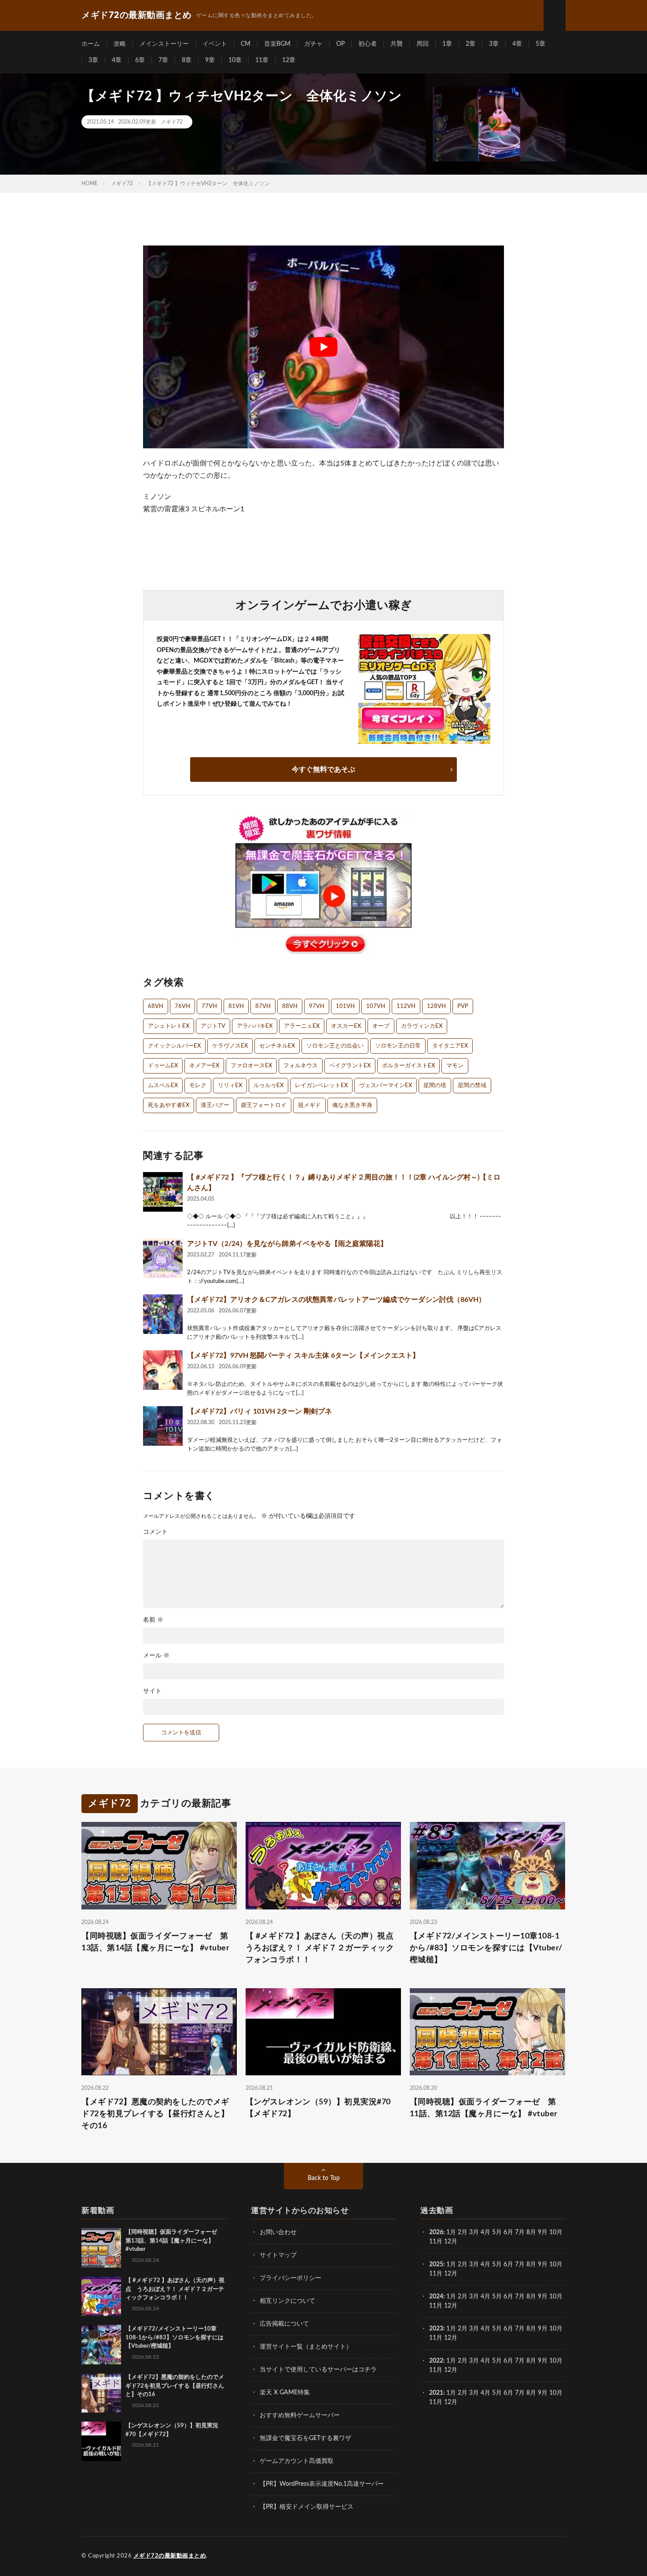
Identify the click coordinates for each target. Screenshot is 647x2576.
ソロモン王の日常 (398, 1046)
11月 (436, 2274)
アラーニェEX (302, 1026)
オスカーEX (346, 1026)
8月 (531, 2232)
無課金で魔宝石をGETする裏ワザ (305, 2438)
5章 (540, 44)
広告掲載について (284, 2324)
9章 (210, 60)
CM (246, 44)
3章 (494, 44)
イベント (215, 44)
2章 (471, 44)
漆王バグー (215, 1105)
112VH (406, 1006)
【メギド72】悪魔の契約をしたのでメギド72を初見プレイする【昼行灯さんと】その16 (155, 2114)
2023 (436, 2329)
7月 (520, 2232)
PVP (463, 1006)
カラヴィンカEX (422, 1026)
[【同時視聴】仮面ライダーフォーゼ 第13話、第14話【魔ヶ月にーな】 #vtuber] (101, 2248)
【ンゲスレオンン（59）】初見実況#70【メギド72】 (318, 2108)
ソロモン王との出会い (335, 1046)
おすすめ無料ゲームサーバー (300, 2415)
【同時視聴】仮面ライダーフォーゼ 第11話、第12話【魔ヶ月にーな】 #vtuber (484, 2108)
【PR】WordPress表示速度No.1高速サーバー (322, 2484)
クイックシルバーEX (174, 1046)
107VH (376, 1006)
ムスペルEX (163, 1086)
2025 (436, 2265)
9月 (543, 2265)
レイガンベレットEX (321, 1086)
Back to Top (324, 2178)
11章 (262, 60)
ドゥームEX (163, 1066)
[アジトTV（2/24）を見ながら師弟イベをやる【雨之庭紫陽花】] (163, 1258)
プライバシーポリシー (290, 2278)
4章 (517, 44)
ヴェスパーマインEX (386, 1086)
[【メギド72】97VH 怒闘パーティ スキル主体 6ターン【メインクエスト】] (163, 1370)
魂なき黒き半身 (352, 1105)
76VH (182, 1006)
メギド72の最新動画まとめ (170, 2556)
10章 (235, 60)
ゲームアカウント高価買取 (297, 2461)
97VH (317, 1006)
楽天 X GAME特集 (285, 2393)
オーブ (381, 1026)
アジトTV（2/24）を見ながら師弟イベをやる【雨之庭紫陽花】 (287, 1244)
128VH (436, 1006)
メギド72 (172, 122)
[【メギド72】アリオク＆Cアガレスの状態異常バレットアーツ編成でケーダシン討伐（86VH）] (163, 1314)
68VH (156, 1006)
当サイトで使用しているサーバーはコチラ (318, 2370)
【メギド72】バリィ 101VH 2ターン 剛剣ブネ (259, 1411)
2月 (463, 2232)
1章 (447, 44)
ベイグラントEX (350, 1066)
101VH (345, 1006)
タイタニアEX (450, 1046)
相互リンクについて (287, 2301)
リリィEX (230, 1086)
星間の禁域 (472, 1086)
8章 (187, 60)
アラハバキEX (255, 1026)
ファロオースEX (251, 1066)
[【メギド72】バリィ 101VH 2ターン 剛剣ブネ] (163, 1426)
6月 (508, 2232)
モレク (198, 1086)
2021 (436, 2393)
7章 (163, 60)
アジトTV (213, 1026)
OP (340, 44)
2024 (436, 2297)
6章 (140, 60)
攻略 (120, 44)
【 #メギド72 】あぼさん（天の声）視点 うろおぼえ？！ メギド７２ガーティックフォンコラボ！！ (323, 1948)
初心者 (368, 44)
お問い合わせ (278, 2232)
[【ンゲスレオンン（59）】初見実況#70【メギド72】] (101, 2441)
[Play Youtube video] (323, 347)
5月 (497, 2232)
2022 (436, 2361)
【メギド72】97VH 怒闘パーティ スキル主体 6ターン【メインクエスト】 (303, 1356)
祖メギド (309, 1105)
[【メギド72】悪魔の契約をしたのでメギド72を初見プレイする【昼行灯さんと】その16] (101, 2393)
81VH (236, 1006)
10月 (556, 2265)
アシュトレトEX (169, 1026)
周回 (423, 44)
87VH (263, 1006)
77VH (209, 1006)
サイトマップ (278, 2255)
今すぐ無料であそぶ (323, 770)
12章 (289, 60)
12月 (451, 2274)
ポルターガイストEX (408, 1066)
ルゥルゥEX (268, 1086)
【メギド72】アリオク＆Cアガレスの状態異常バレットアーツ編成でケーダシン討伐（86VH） (336, 1300)
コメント (155, 1532)
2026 (436, 2232)
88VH (290, 1006)
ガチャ (313, 44)
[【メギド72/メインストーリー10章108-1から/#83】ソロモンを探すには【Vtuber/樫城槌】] (101, 2345)
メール (156, 1656)
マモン (455, 1066)
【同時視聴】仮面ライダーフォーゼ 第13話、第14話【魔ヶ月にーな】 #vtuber (155, 1942)
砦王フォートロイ (264, 1105)
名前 (153, 1620)
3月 (474, 2232)
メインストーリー (164, 44)
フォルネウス (301, 1066)
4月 (485, 2232)
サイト (152, 1691)
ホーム (91, 44)
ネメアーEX (204, 1066)
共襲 (397, 44)
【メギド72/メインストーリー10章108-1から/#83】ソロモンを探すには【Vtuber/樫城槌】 (486, 1948)
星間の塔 (435, 1086)
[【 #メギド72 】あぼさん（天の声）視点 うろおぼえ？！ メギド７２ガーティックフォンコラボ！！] (101, 2296)
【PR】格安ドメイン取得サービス (307, 2507)
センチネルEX (277, 1046)
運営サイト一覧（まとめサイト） (306, 2347)
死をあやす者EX (169, 1105)
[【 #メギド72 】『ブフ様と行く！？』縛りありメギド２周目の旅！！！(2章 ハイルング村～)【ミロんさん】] (163, 1192)
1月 (451, 2232)
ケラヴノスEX (230, 1046)
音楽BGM (277, 44)
